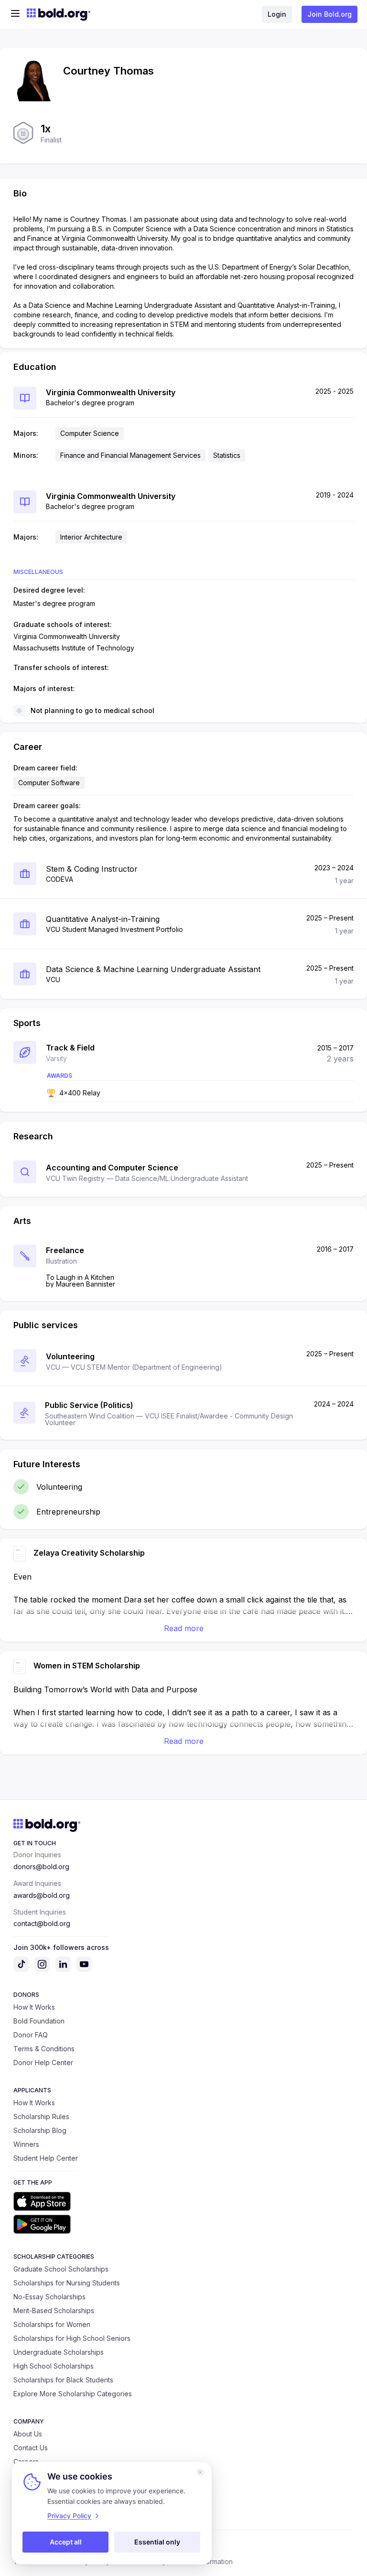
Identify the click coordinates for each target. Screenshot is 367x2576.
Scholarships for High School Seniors (72, 2338)
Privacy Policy (69, 2516)
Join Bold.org (329, 14)
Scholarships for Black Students (63, 2380)
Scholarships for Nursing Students (67, 2283)
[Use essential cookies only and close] (200, 2472)
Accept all (66, 2542)
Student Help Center (46, 2158)
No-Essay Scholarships (49, 2297)
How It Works (34, 2007)
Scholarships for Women (52, 2324)
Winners (26, 2144)
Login (277, 14)
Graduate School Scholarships (61, 2269)
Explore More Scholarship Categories (73, 2394)
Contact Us (31, 2448)
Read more (184, 1628)
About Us (28, 2434)
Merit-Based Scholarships (54, 2311)
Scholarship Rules (41, 2116)
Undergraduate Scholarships (59, 2352)
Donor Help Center (43, 2062)
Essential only (157, 2542)
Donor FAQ (31, 2035)
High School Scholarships (54, 2366)
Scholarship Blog (40, 2130)
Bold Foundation (39, 2021)
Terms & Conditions (44, 2049)
